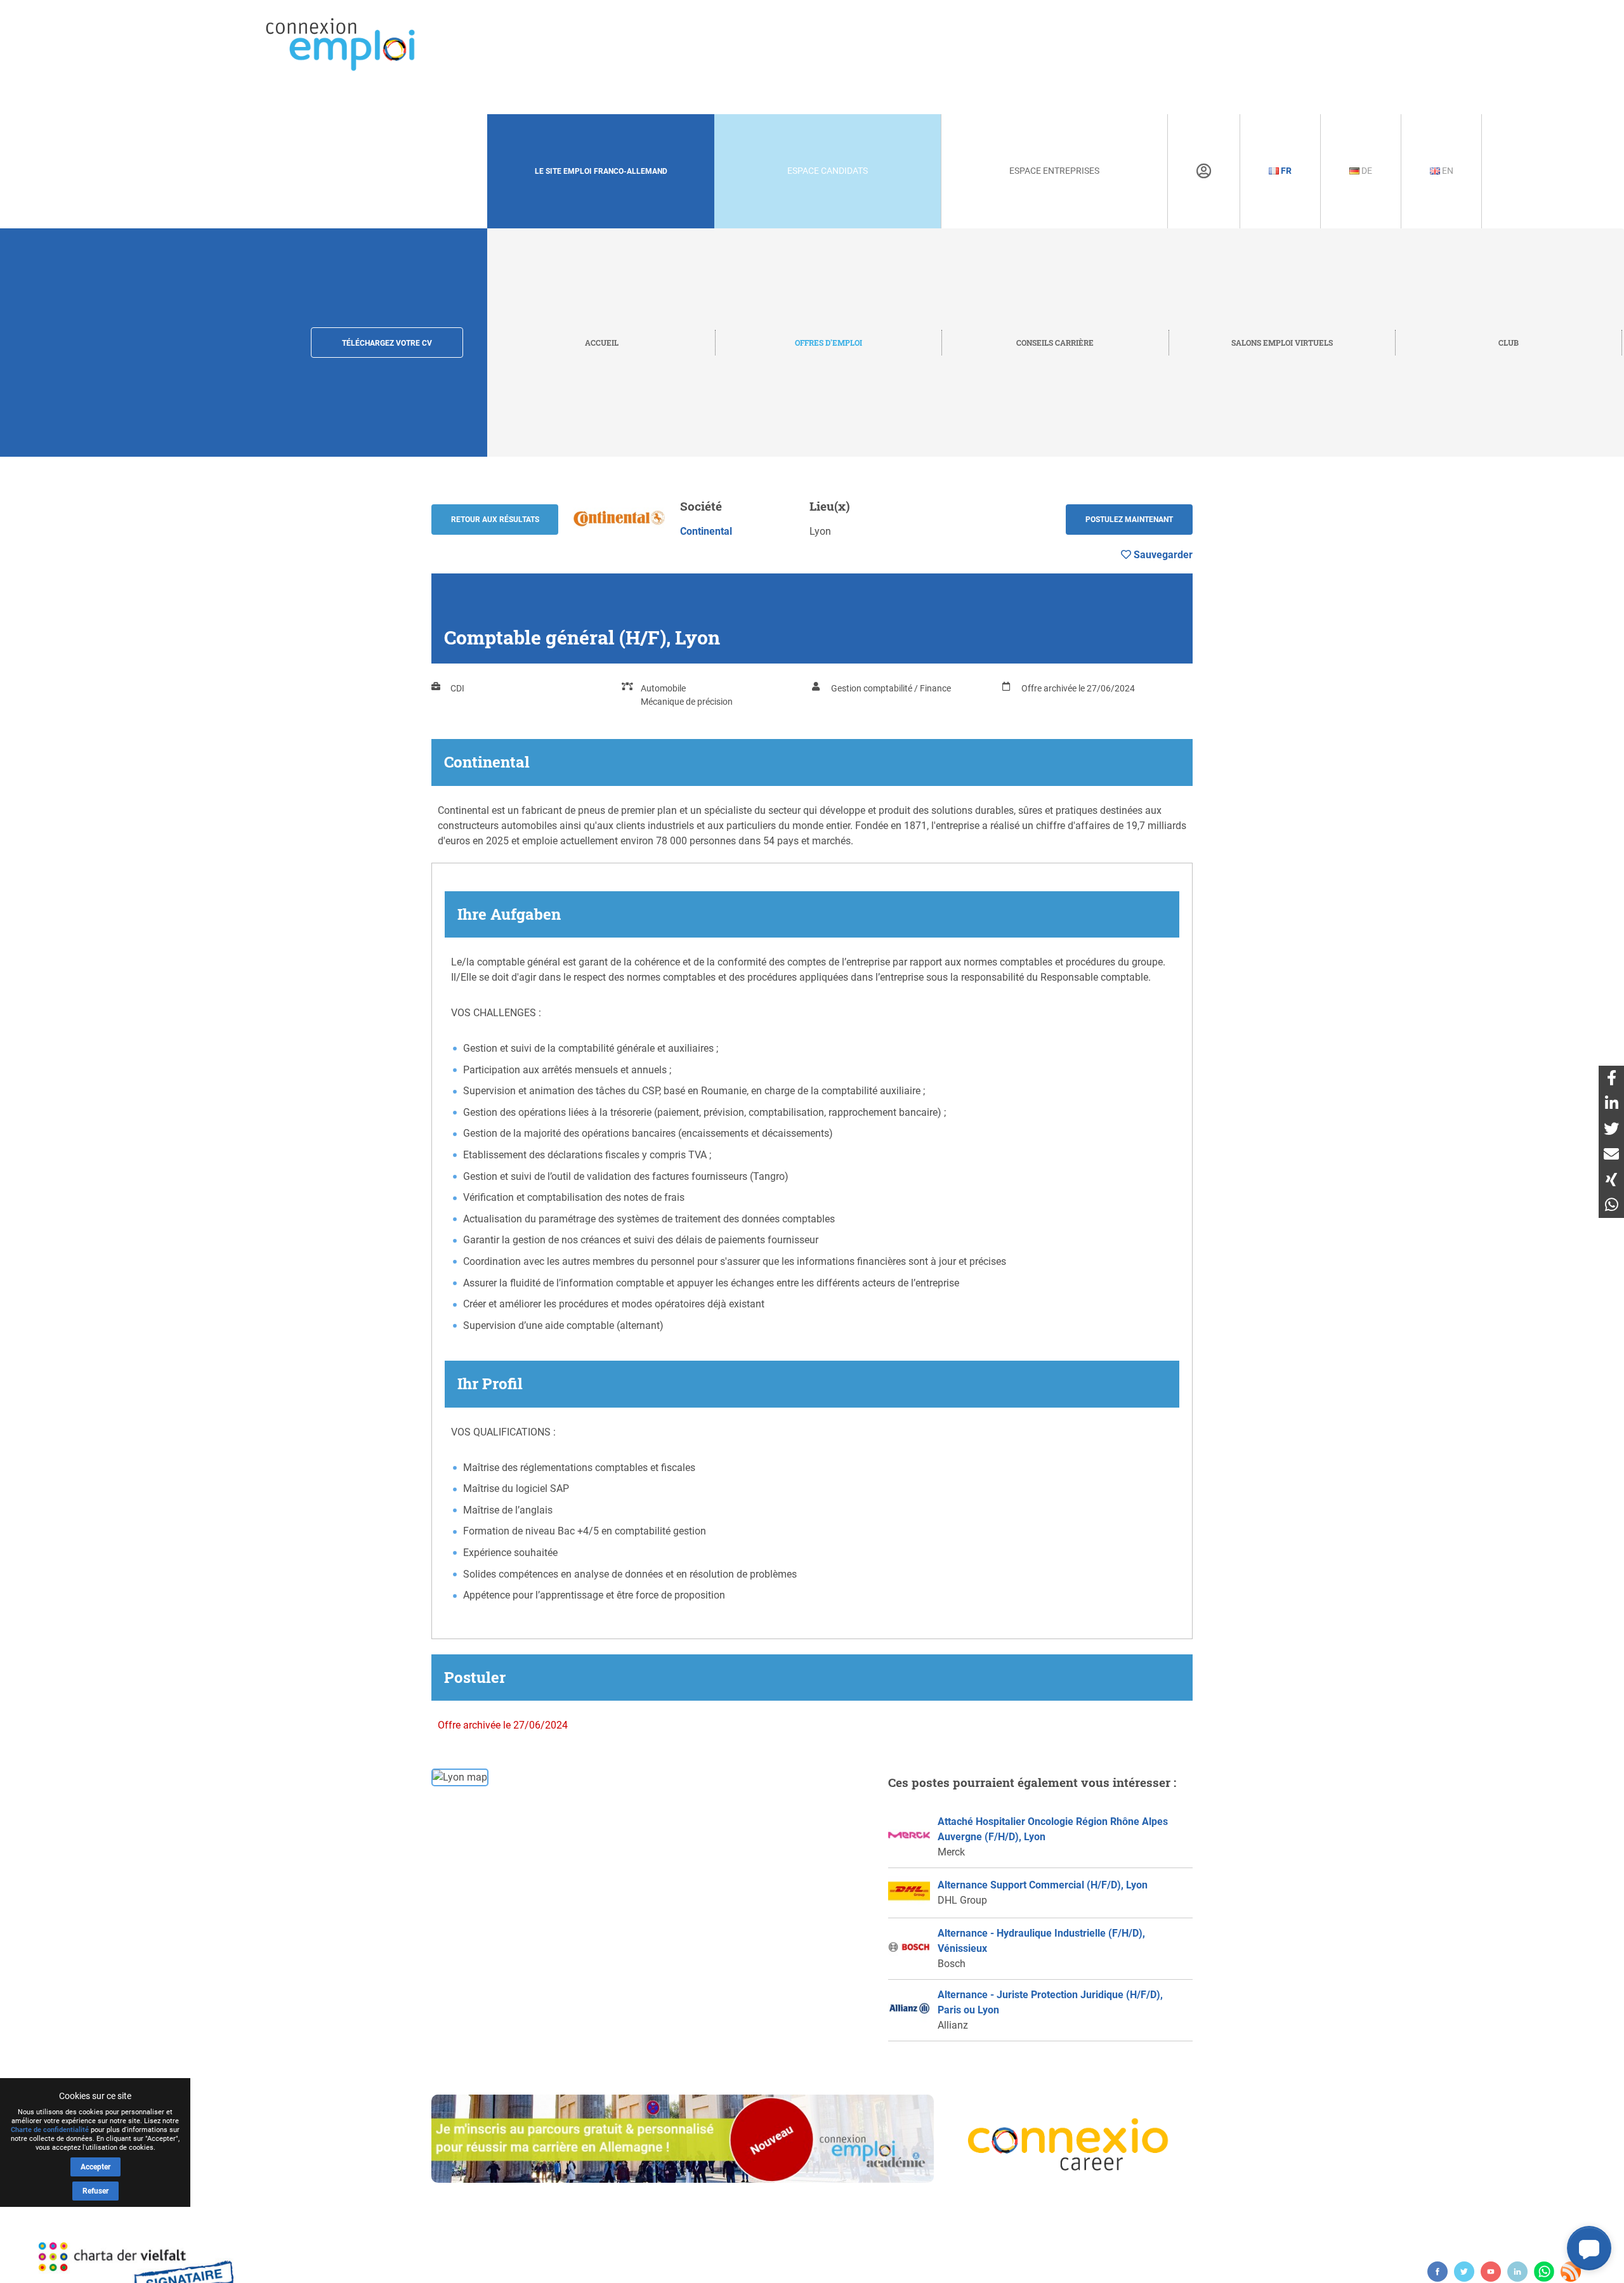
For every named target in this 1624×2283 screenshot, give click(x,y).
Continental (706, 531)
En (1447, 171)
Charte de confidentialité (50, 2130)
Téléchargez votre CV (387, 343)
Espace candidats (828, 171)
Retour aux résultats (495, 520)
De (1366, 171)
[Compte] (1204, 171)
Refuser (95, 2191)
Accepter (95, 2167)
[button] (1589, 2248)
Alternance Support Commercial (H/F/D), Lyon (1043, 1885)
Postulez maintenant (1129, 520)
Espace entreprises (1054, 171)
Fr (1285, 171)
